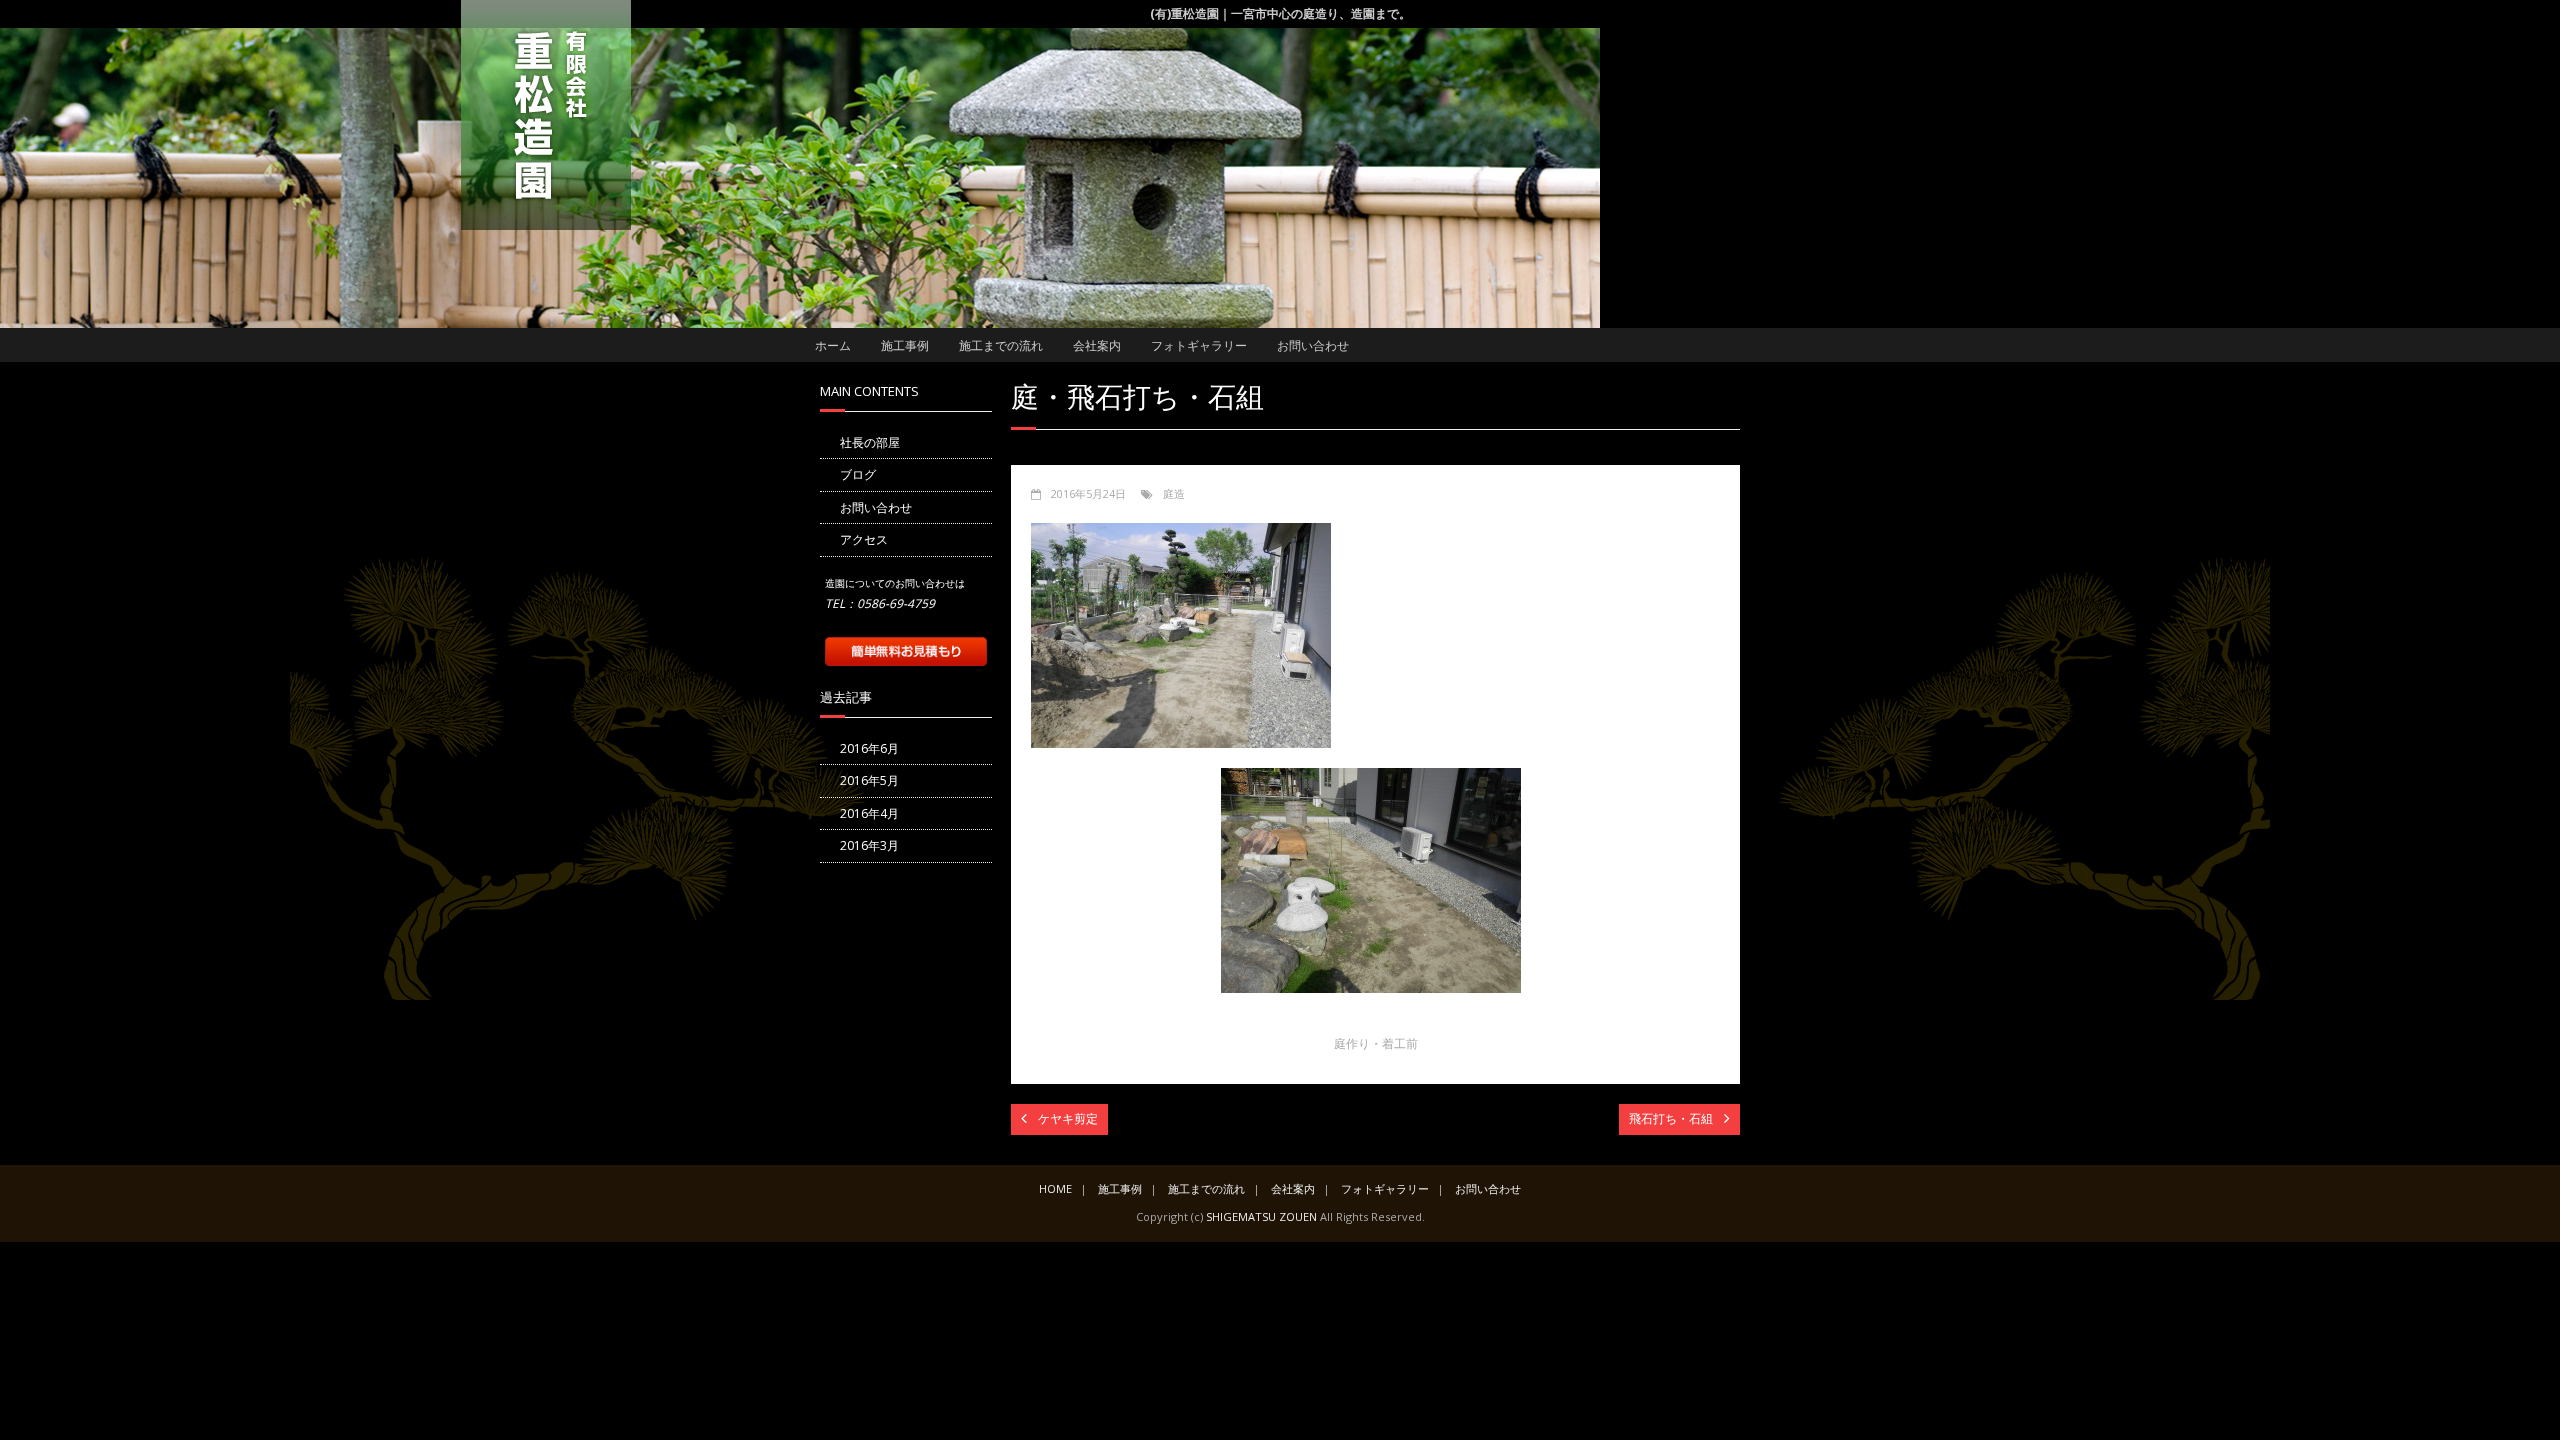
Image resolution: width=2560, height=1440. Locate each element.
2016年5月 (869, 780)
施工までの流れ (1001, 345)
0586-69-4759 (896, 603)
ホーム (833, 345)
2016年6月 (869, 748)
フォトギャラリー (1199, 345)
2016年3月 (869, 845)
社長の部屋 (870, 442)
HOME (1055, 1188)
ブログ (858, 474)
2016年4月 (869, 813)
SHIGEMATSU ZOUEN (1261, 1216)
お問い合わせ (1313, 345)
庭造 (1174, 493)
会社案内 (1097, 345)
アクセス (864, 539)
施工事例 (905, 345)
